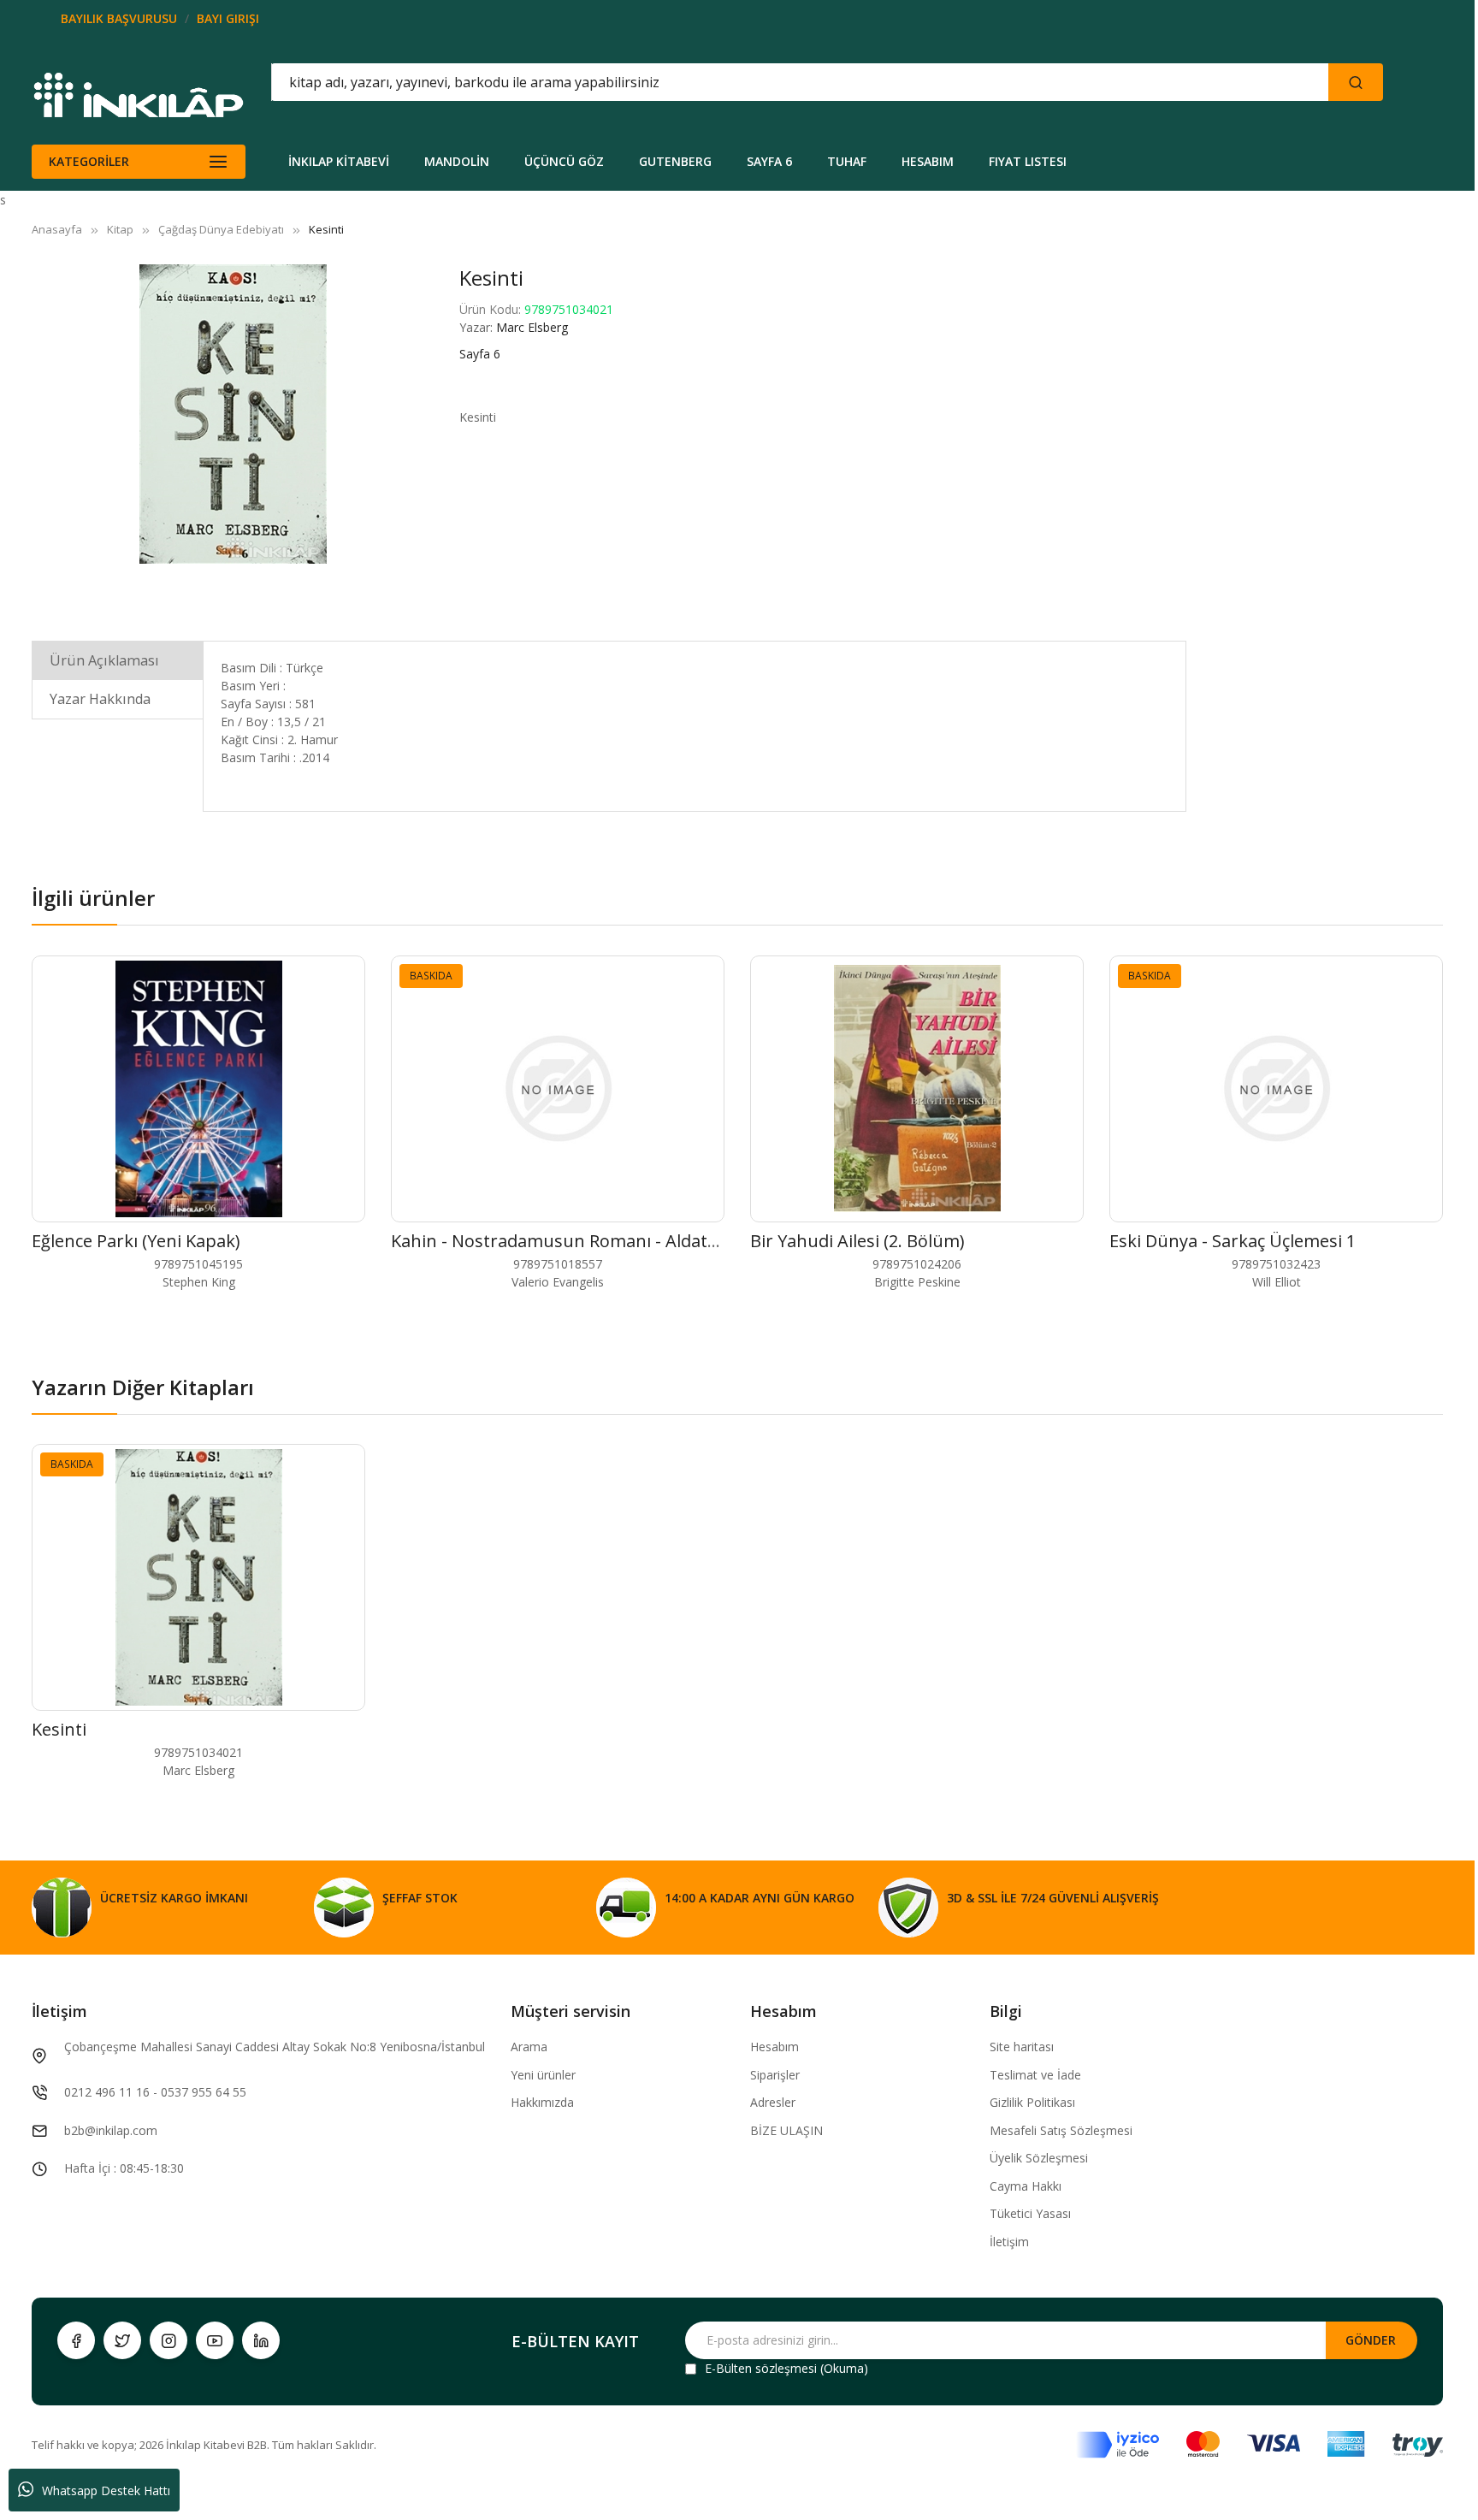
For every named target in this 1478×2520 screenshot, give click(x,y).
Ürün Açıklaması (104, 660)
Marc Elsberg (532, 327)
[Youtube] (215, 2340)
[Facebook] (76, 2340)
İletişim (1009, 2242)
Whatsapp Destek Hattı (106, 2490)
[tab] (118, 660)
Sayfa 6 (480, 354)
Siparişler (775, 2075)
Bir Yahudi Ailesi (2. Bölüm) (857, 1241)
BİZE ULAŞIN (786, 2130)
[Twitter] (122, 2340)
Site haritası (1022, 2047)
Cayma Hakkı (1026, 2186)
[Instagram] (168, 2340)
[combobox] (723, 82)
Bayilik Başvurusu (119, 18)
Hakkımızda (542, 2102)
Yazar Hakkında (100, 699)
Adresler (773, 2102)
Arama (529, 2047)
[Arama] (1356, 82)
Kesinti (59, 1729)
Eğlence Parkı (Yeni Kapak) (136, 1241)
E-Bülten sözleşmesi (761, 2368)
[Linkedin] (261, 2340)
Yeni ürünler (543, 2075)
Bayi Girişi (228, 18)
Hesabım (774, 2047)
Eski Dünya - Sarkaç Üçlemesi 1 (1233, 1241)
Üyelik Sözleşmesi (1039, 2158)
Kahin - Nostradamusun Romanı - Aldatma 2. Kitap (594, 1241)
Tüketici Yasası (1030, 2213)
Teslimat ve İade (1035, 2075)
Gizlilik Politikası (1032, 2102)
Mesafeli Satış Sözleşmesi (1061, 2130)
